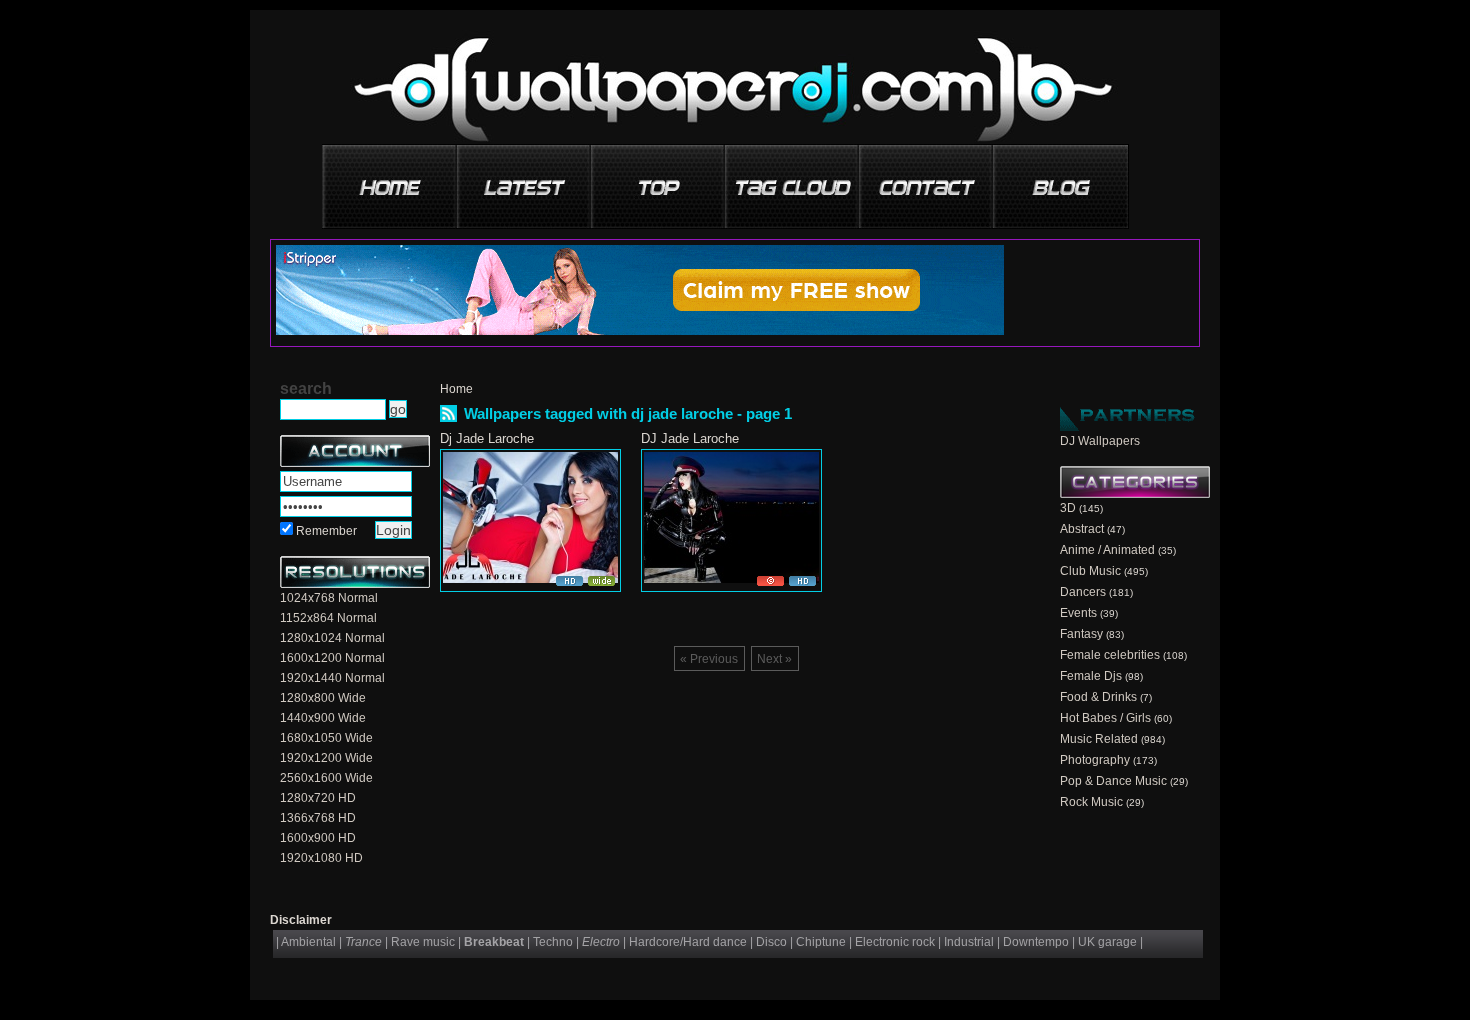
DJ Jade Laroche (690, 438)
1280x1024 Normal (332, 638)
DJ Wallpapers (1100, 441)
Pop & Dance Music (1113, 781)
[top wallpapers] (659, 179)
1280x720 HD (318, 798)
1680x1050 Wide (326, 738)
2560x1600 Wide (326, 778)
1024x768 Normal (329, 598)
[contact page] (927, 179)
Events (1078, 613)
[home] (391, 179)
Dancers (1083, 592)
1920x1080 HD (321, 858)
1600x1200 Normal (332, 658)
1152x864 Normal (328, 618)
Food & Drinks (1098, 697)
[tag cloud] (793, 179)
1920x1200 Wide (326, 758)
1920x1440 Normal (332, 678)
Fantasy (1081, 634)
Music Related (1099, 739)
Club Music (1090, 571)
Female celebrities (1110, 655)
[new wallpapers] (525, 179)
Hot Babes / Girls (1105, 718)
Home (456, 389)
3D (1068, 508)
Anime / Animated (1107, 550)
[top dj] (1061, 179)
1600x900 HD (318, 838)
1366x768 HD (318, 818)
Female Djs (1091, 676)
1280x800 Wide (323, 698)
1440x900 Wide (323, 718)
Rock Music (1091, 802)
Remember (326, 531)
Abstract (1082, 529)
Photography (1095, 760)
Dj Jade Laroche (487, 438)
